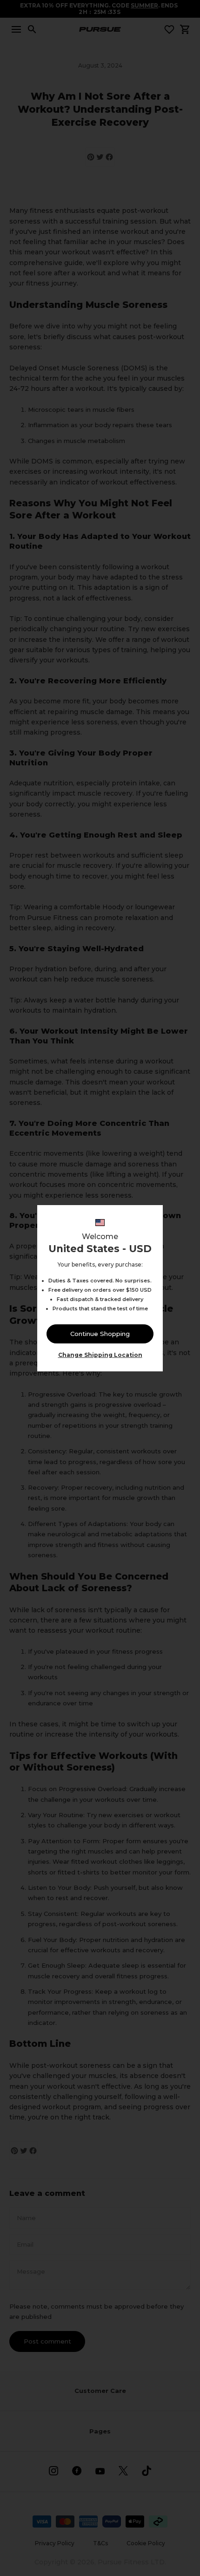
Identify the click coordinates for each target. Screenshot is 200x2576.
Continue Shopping (100, 1334)
